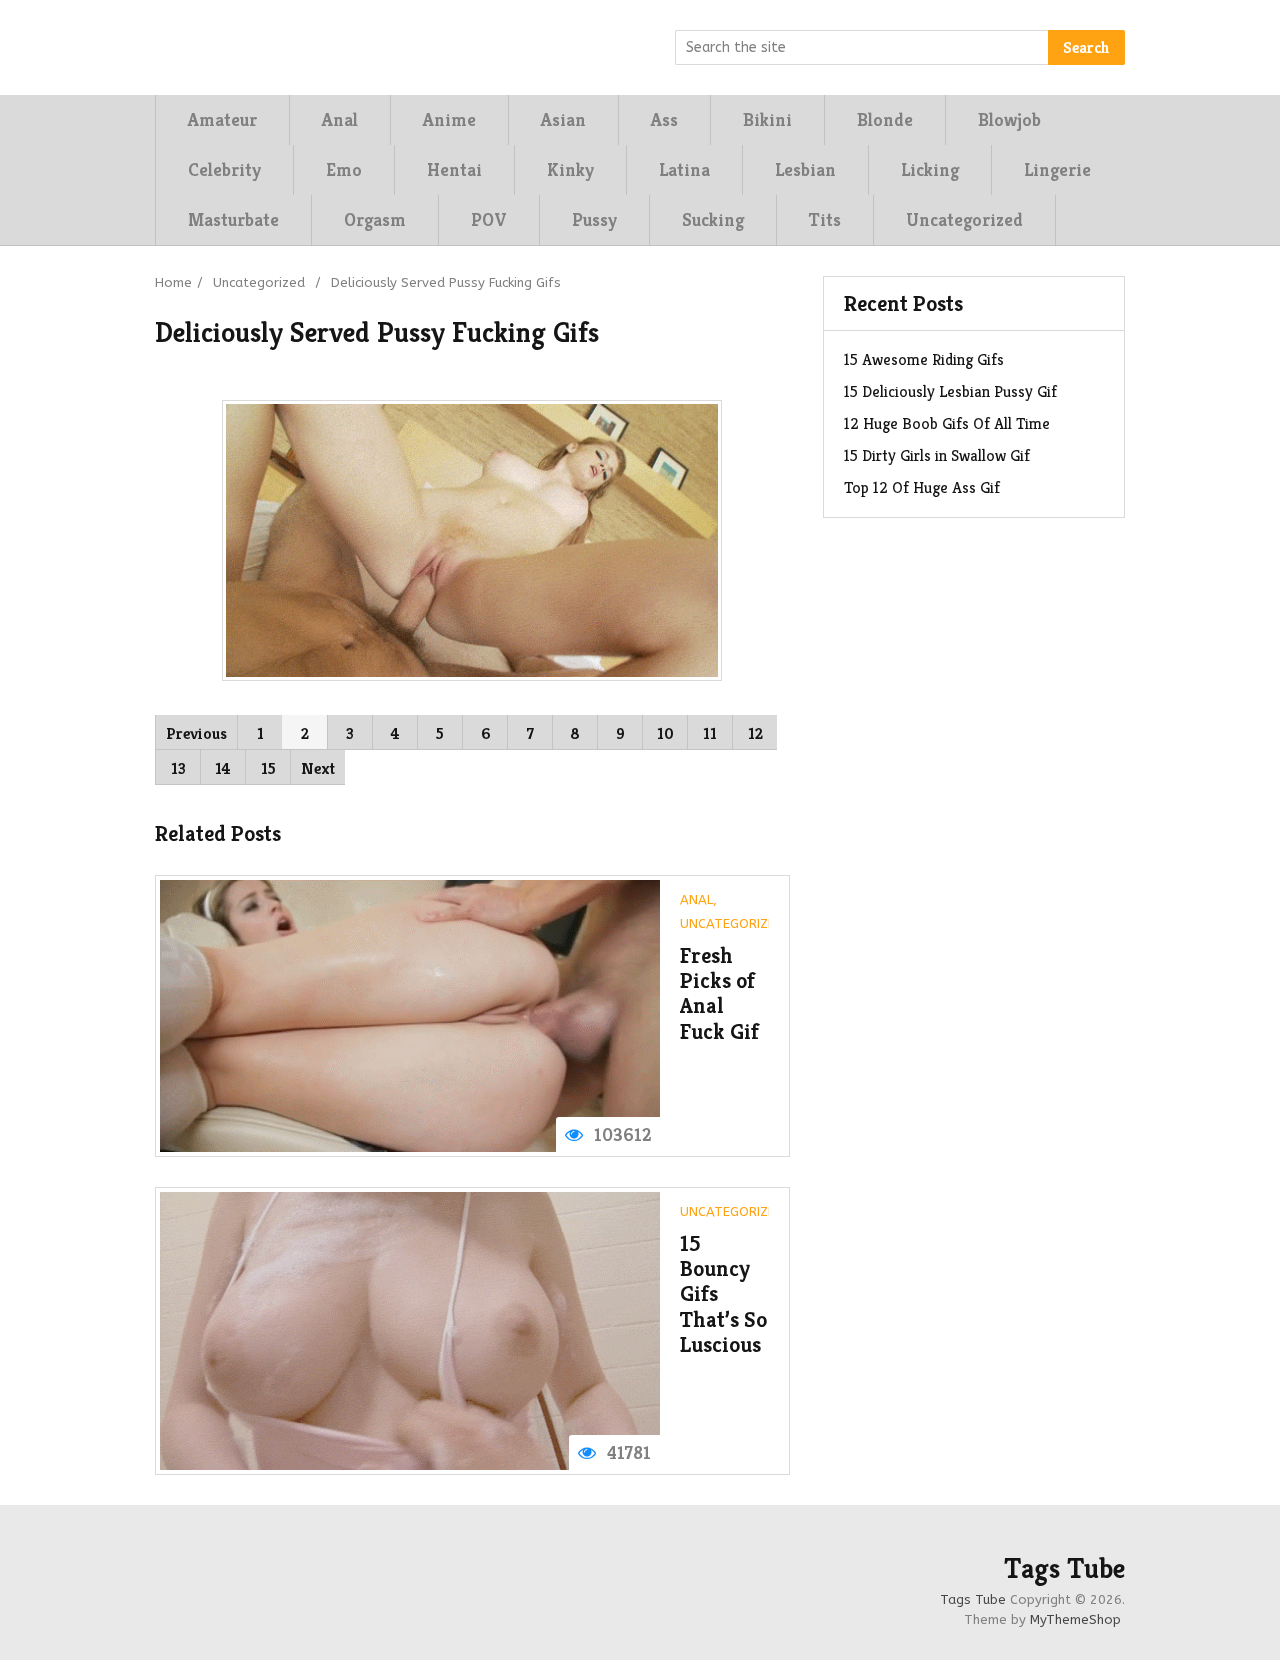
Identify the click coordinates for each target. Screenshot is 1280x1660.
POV (489, 219)
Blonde (885, 119)
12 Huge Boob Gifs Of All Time (947, 423)
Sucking (713, 219)
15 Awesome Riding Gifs (924, 359)
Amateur (222, 119)
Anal (340, 119)
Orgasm (375, 219)
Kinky (570, 169)
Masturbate (233, 219)
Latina (684, 169)
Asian (563, 119)
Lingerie (1057, 169)
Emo (344, 169)
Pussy (594, 219)
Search (1086, 47)
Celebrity (224, 169)
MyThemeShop (1075, 1619)
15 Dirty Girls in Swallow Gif (937, 455)
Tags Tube (1064, 1569)
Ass (664, 119)
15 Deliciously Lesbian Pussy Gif (950, 391)
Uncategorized (964, 219)
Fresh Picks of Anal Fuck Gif (719, 993)
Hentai (454, 169)
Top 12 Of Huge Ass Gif (922, 487)
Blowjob (1009, 119)
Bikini (767, 119)
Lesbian (805, 169)
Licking (930, 169)
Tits (825, 219)
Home (173, 282)
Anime (449, 119)
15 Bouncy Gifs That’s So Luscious (723, 1294)
